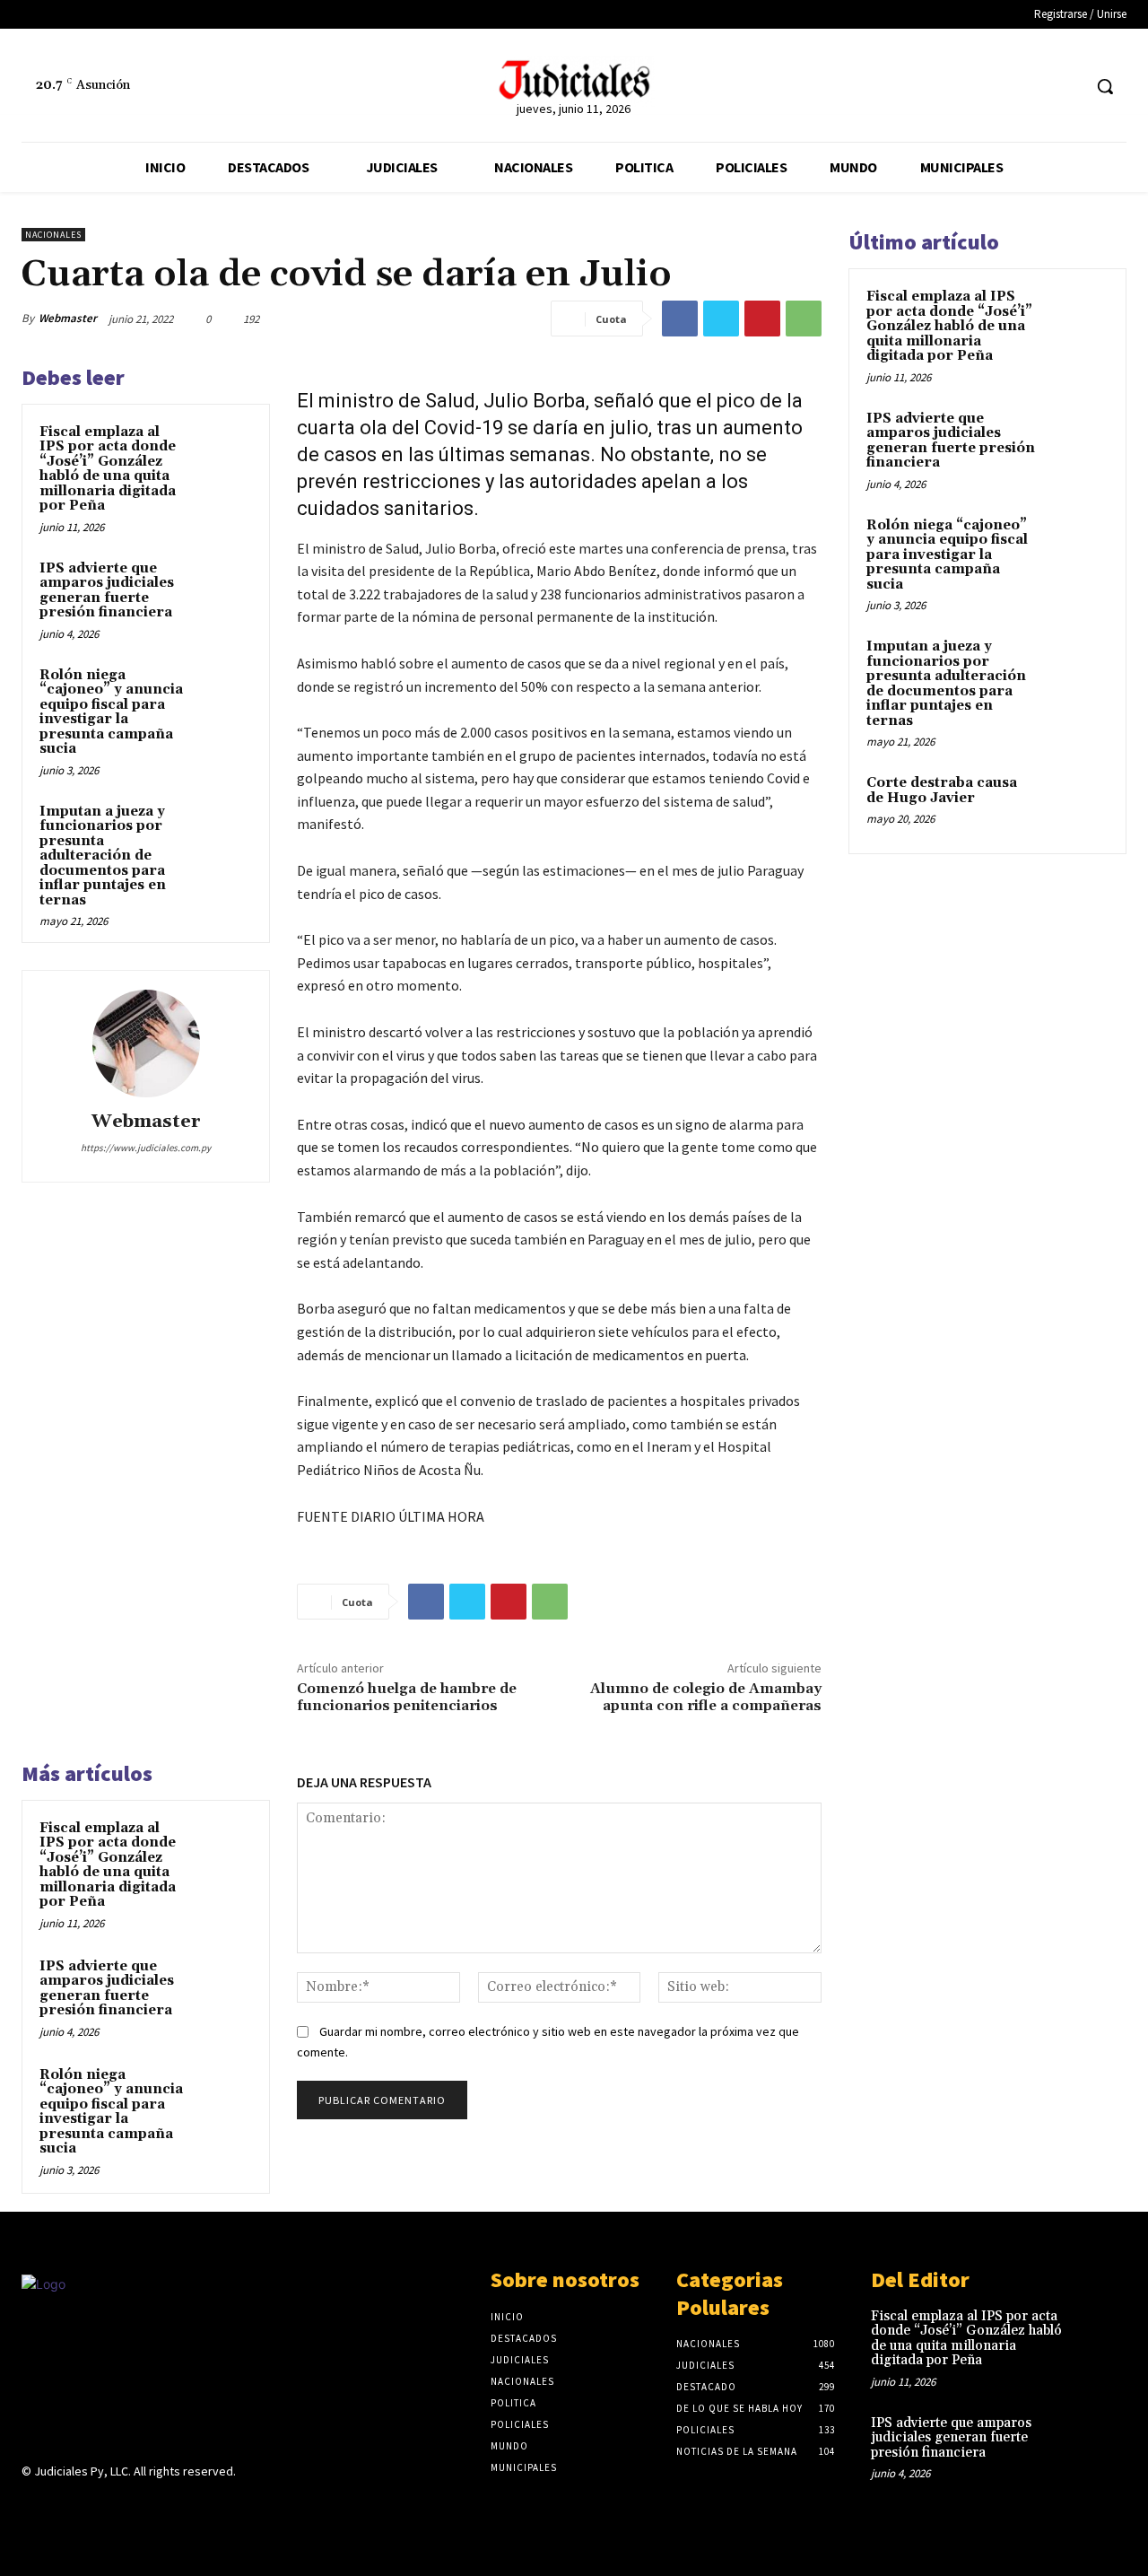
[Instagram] (64, 2506)
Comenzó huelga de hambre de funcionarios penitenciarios (407, 1697)
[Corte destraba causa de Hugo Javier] (1077, 804)
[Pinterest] (762, 319)
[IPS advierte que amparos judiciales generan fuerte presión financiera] (225, 586)
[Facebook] (1034, 87)
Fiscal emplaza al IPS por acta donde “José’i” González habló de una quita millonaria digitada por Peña (108, 469)
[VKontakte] (128, 2506)
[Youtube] (159, 2506)
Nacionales (53, 235)
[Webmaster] (146, 1043)
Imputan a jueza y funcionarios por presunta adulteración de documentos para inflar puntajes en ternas (103, 856)
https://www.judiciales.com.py (146, 1148)
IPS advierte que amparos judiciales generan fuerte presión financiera (107, 591)
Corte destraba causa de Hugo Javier (942, 790)
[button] (1105, 86)
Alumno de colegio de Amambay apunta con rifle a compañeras (706, 1697)
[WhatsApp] (804, 319)
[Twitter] (1067, 87)
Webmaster (68, 318)
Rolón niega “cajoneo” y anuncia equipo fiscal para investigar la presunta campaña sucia (111, 712)
